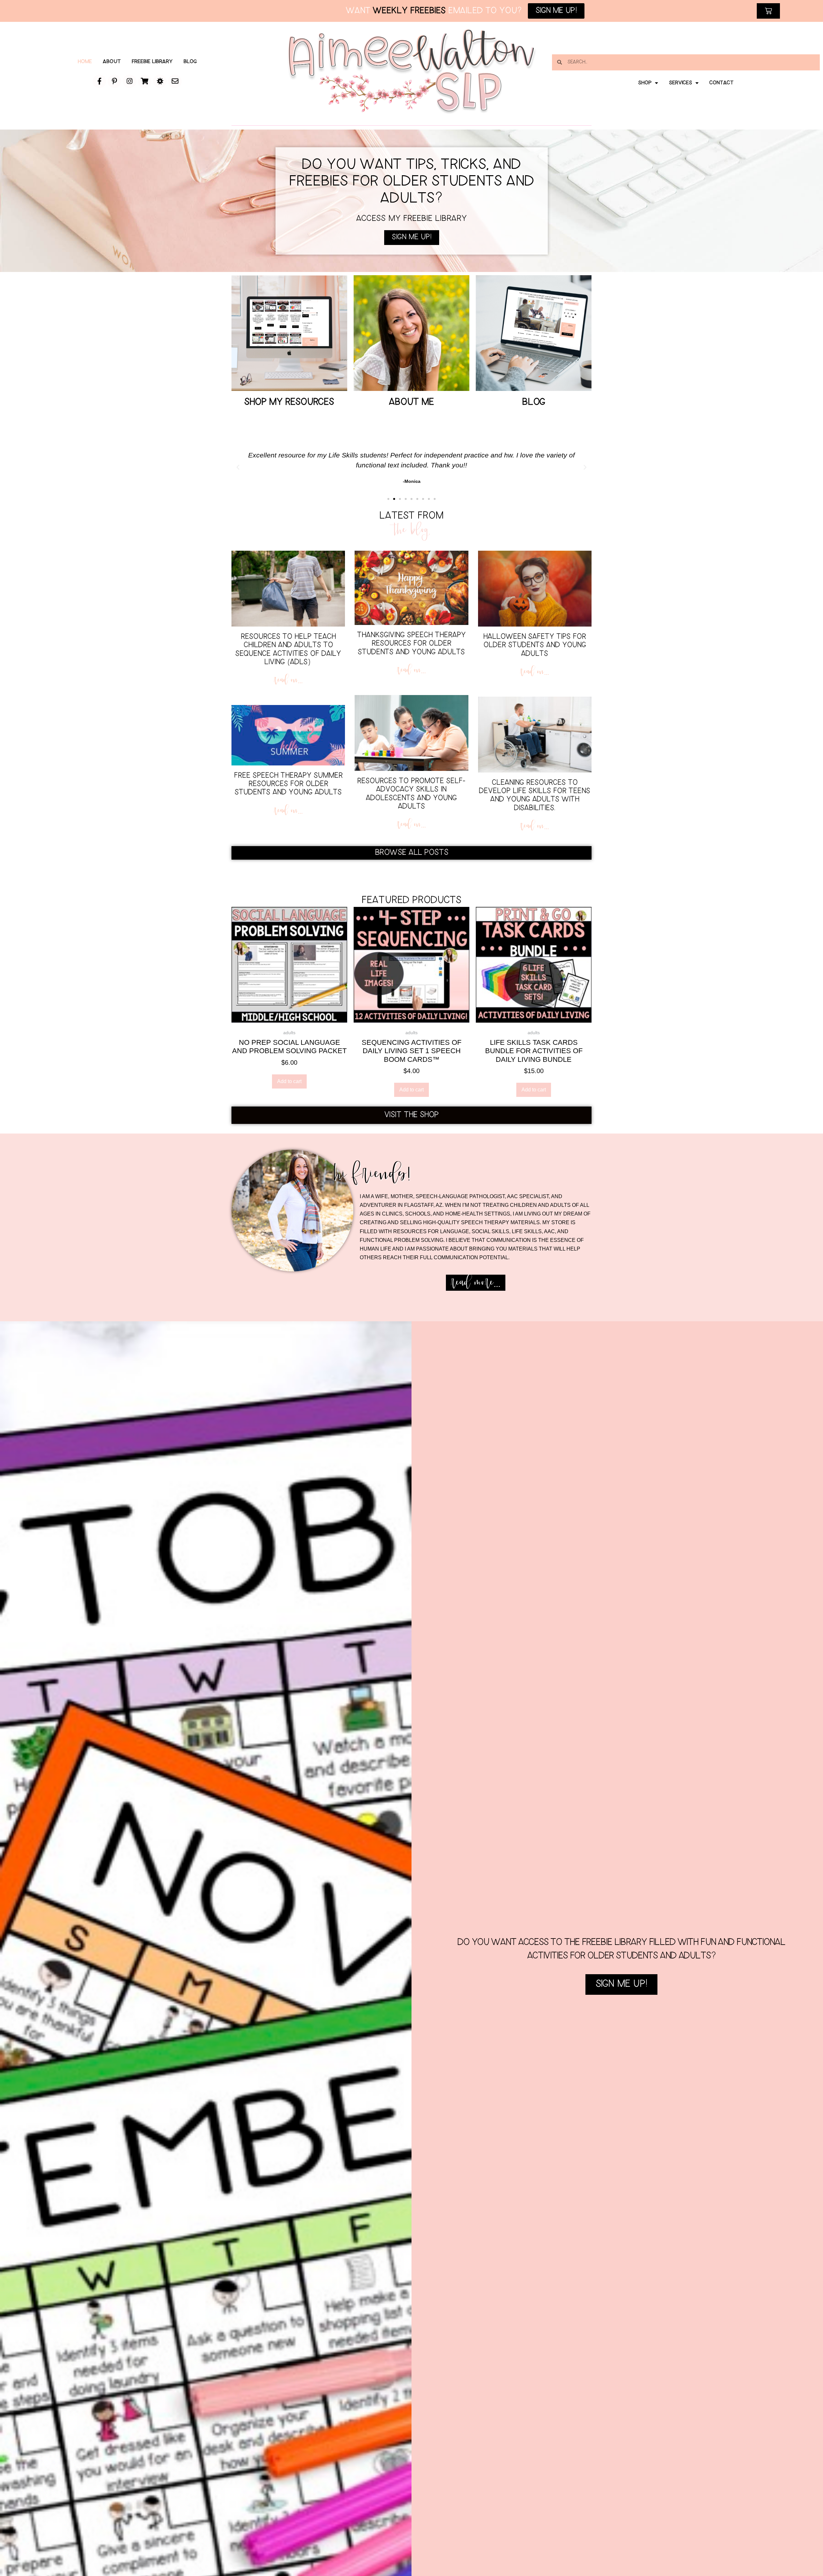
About (112, 62)
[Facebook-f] (99, 81)
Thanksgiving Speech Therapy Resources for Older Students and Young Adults (411, 644)
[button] (238, 467)
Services (681, 83)
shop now (289, 370)
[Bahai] (160, 81)
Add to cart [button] (289, 1081)
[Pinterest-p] (114, 81)
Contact (722, 83)
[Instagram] (130, 81)
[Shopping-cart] (145, 81)
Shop (645, 83)
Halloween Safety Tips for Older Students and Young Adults (535, 646)
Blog (190, 62)
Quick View (289, 1014)
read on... (288, 680)
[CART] (768, 11)
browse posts (534, 370)
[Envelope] (175, 81)
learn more (411, 370)
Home (85, 62)
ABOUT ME (411, 402)
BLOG (534, 402)
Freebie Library (152, 62)
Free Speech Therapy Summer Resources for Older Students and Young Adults (288, 784)
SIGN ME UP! (621, 1984)
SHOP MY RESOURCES (289, 402)
